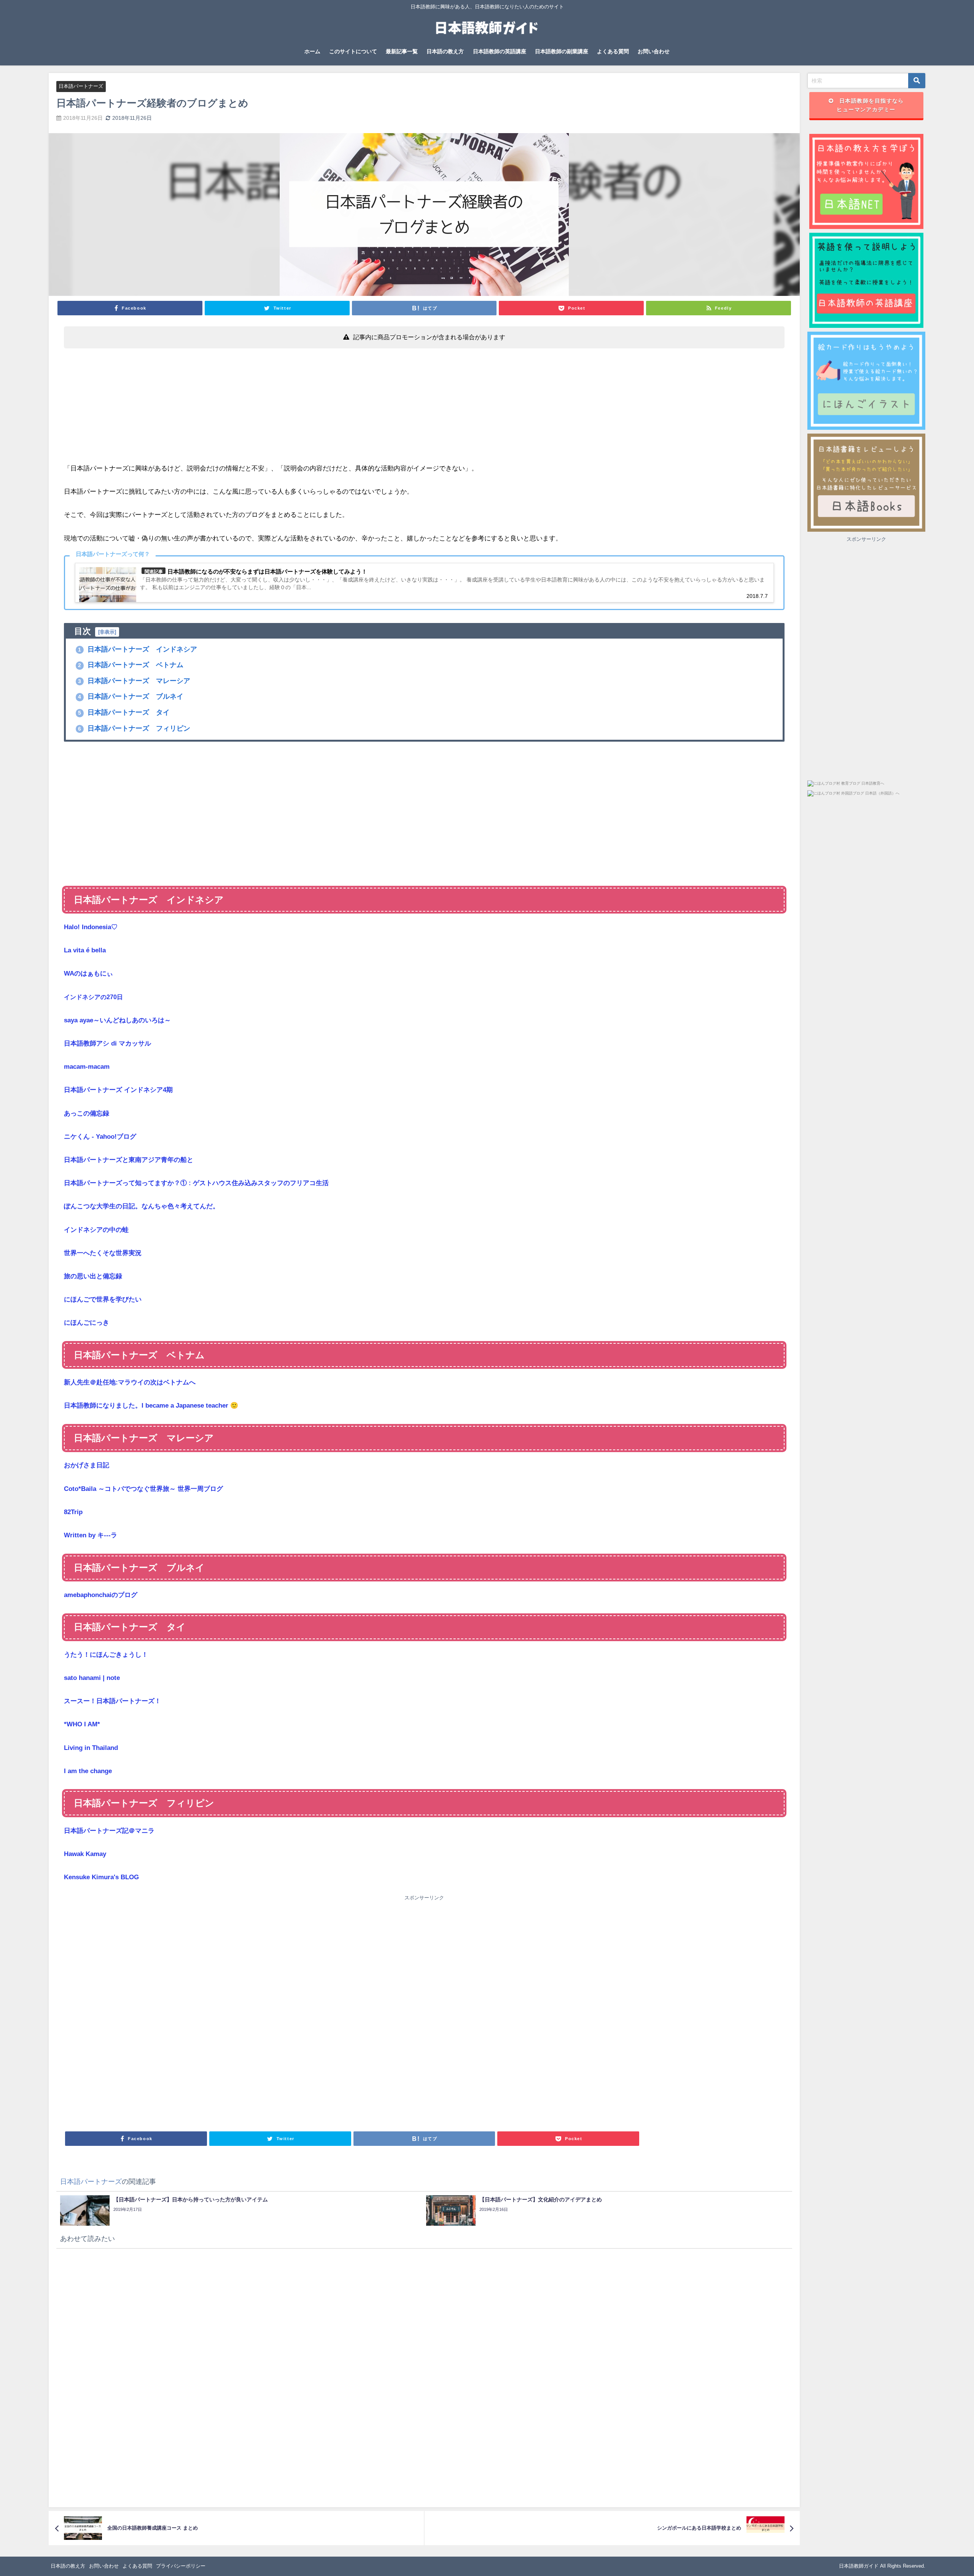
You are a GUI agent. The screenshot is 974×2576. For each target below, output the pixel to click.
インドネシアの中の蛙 (96, 1230)
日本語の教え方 (445, 51)
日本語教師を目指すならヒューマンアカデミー (870, 105)
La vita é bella (85, 950)
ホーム (312, 51)
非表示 (107, 632)
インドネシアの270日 (93, 997)
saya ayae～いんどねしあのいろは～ (117, 1020)
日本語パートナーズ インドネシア (138, 649)
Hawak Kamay (85, 1854)
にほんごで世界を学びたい (103, 1299)
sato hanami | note (92, 1678)
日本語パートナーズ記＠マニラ (109, 1831)
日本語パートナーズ (81, 86)
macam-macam (87, 1067)
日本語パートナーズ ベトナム (131, 665)
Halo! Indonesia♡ (91, 927)
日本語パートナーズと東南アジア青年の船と (129, 1160)
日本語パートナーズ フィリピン (134, 728)
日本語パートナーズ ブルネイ (131, 696)
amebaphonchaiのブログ (101, 1595)
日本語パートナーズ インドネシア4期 (118, 1090)
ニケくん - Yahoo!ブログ (100, 1137)
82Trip (73, 1512)
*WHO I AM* (82, 1724)
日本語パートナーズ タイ (124, 712)
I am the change (88, 1771)
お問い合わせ (654, 51)
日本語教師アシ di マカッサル (107, 1043)
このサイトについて (353, 51)
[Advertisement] (292, 409)
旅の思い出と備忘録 (93, 1276)
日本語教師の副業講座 (562, 51)
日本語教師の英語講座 (500, 51)
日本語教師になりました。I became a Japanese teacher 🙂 (151, 1406)
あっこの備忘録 (87, 1113)
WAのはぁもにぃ (88, 973)
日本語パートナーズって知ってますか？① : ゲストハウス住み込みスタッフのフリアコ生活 (196, 1183)
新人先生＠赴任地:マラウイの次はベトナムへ (130, 1382)
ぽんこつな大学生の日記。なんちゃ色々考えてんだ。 (142, 1206)
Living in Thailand (91, 1748)
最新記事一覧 (402, 51)
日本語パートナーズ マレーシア (134, 681)
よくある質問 (613, 51)
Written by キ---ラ (91, 1535)
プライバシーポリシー (181, 2566)
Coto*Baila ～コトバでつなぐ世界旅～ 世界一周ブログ (143, 1489)
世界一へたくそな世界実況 (103, 1253)
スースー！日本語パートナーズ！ (112, 1701)
